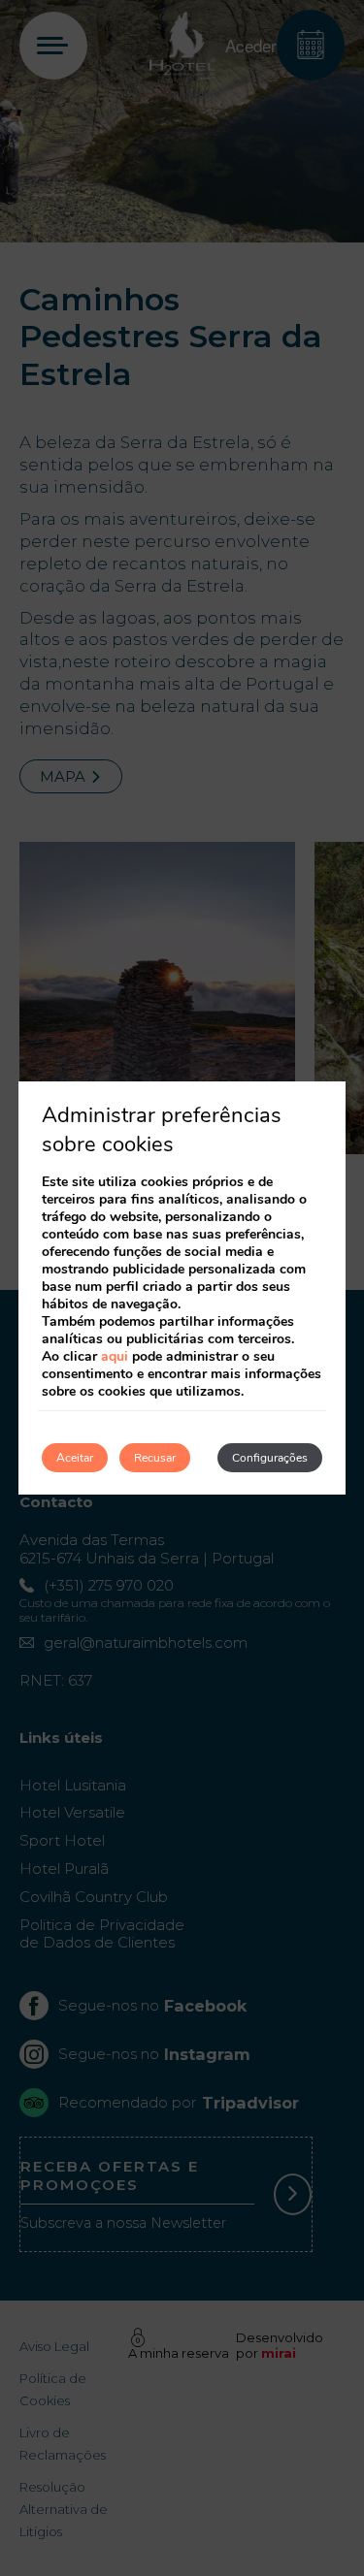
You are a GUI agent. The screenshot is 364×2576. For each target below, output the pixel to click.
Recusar (155, 1458)
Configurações (270, 1458)
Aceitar (75, 1458)
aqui (115, 1356)
